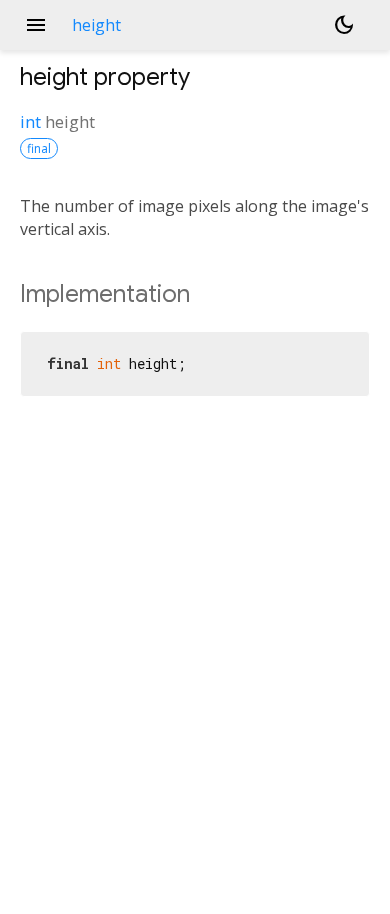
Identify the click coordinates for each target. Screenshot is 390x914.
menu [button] (36, 25)
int (30, 121)
